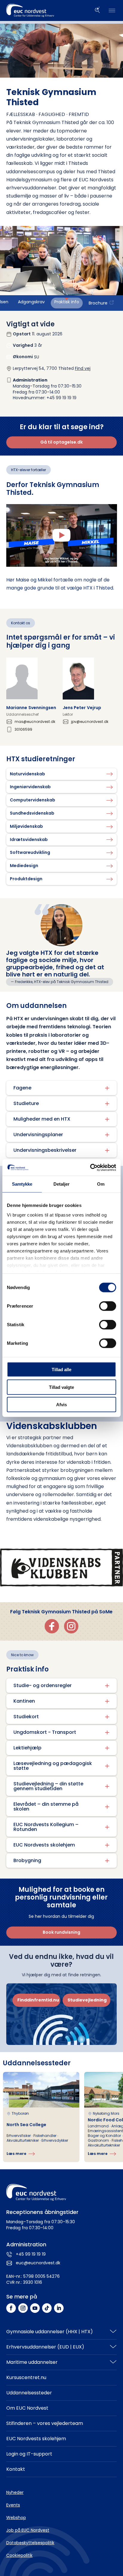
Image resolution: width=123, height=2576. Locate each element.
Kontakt (16, 2469)
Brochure (98, 303)
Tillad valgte (61, 1387)
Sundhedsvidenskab (32, 813)
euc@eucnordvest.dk (38, 2263)
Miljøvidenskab (26, 826)
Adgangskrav (31, 302)
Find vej (83, 368)
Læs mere (16, 2154)
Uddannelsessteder (29, 2393)
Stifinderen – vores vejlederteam (45, 2423)
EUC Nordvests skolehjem (36, 2439)
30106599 (23, 729)
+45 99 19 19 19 (31, 2254)
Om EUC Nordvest (27, 2408)
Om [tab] (101, 1184)
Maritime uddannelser (32, 2362)
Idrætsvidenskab (29, 839)
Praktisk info (67, 302)
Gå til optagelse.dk (61, 442)
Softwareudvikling (30, 852)
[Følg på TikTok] (47, 2308)
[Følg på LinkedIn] (59, 2308)
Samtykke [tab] (22, 1184)
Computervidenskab (33, 800)
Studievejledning (87, 2000)
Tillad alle (61, 1370)
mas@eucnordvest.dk (35, 722)
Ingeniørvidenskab (30, 787)
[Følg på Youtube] (35, 2308)
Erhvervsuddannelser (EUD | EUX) (45, 2347)
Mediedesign (24, 866)
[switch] (108, 1306)
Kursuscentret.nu (26, 2377)
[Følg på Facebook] (11, 2308)
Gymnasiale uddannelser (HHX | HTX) (50, 2332)
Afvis (61, 1405)
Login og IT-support (29, 2454)
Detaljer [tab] (62, 1184)
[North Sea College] (41, 2117)
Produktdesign (26, 879)
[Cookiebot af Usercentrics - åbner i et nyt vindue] (90, 1167)
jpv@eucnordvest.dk (90, 722)
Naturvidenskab (27, 774)
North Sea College (26, 2125)
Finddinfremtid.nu (38, 2000)
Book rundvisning (61, 1932)
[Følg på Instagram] (23, 2308)
